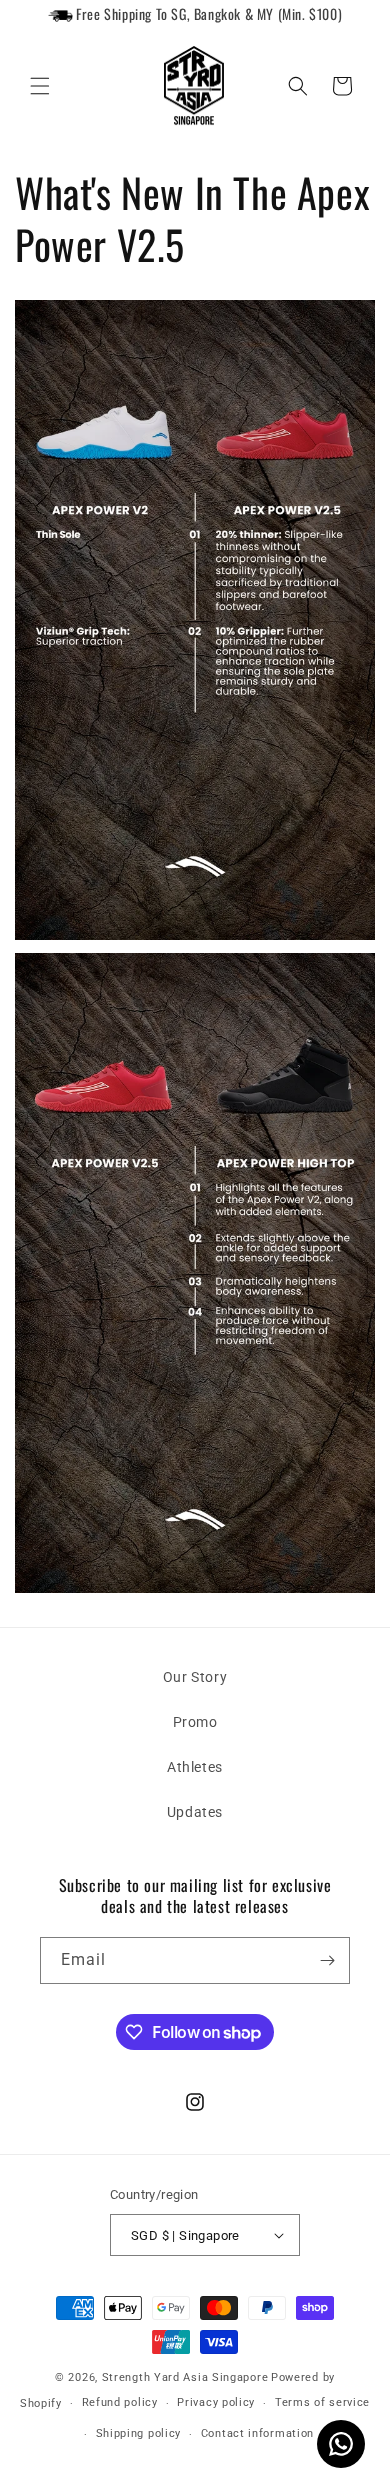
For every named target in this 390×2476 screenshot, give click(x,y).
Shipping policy (139, 2433)
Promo (195, 1722)
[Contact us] (341, 2444)
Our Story (195, 1677)
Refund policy (120, 2402)
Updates (195, 1812)
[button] (40, 86)
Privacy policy (216, 2402)
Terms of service (322, 2402)
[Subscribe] (327, 1960)
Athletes (195, 1767)
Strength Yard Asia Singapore (185, 2377)
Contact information (257, 2433)
